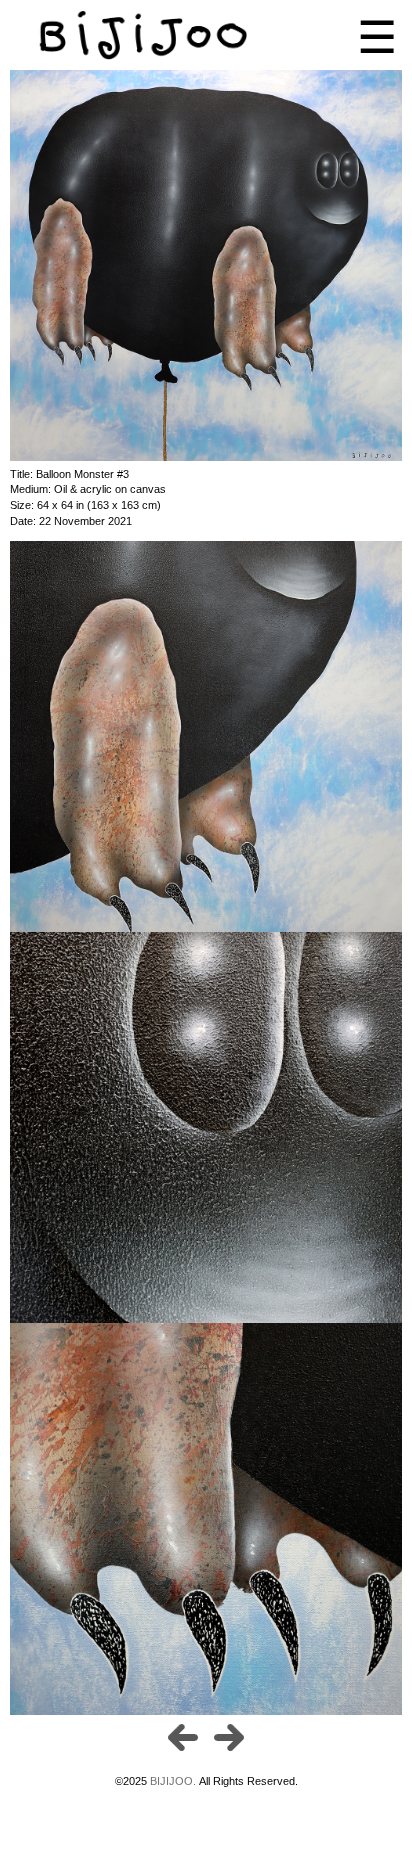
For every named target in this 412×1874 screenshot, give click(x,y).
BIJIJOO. (174, 1781)
